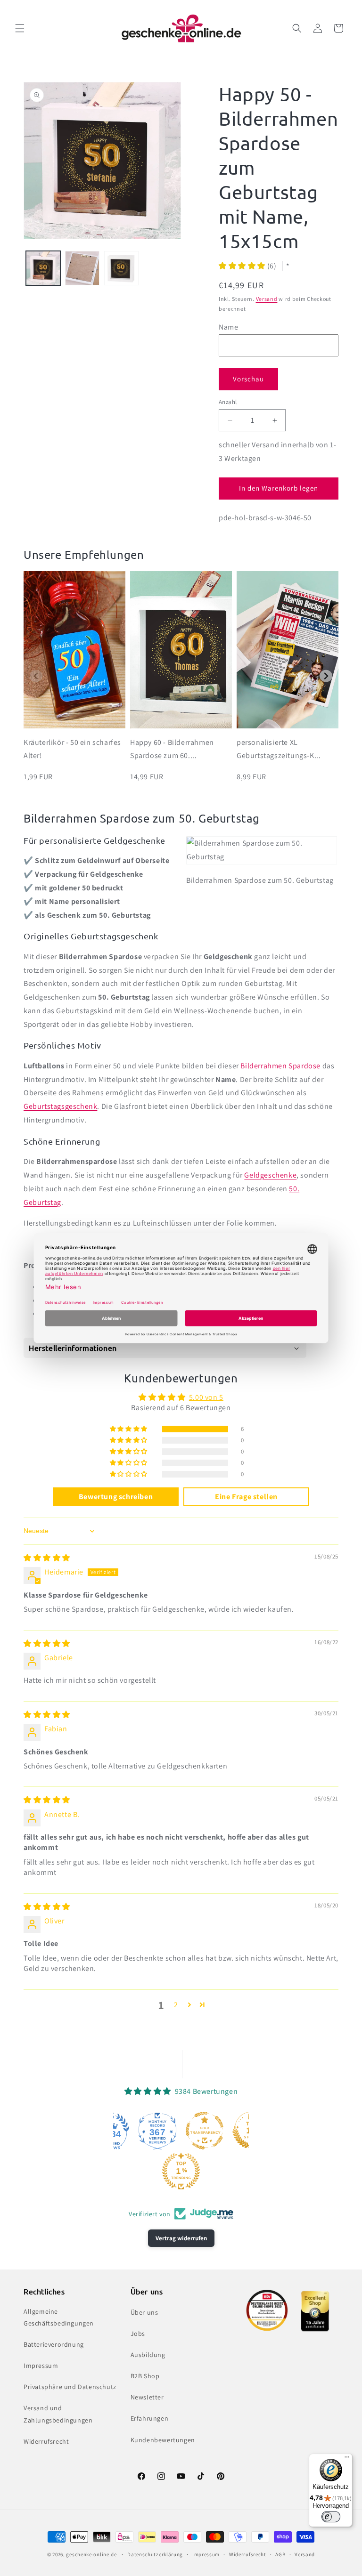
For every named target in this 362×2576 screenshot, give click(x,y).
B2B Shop (145, 2376)
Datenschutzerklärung (155, 2554)
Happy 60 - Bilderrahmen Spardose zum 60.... (172, 749)
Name (228, 327)
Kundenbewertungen (163, 2440)
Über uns (144, 2312)
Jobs (138, 2334)
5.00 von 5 (206, 1397)
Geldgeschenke (270, 1175)
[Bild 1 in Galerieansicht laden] (43, 268)
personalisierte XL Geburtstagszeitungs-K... (279, 749)
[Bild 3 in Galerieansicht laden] (121, 268)
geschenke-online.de (91, 2554)
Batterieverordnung (54, 2344)
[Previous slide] (36, 676)
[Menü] (347, 2459)
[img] (47, 1558)
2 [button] (176, 2005)
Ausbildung (148, 2355)
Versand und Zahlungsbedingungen (58, 2414)
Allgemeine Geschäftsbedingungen (59, 2317)
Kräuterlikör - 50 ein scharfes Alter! (72, 749)
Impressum (41, 2366)
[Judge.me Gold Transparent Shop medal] (205, 2131)
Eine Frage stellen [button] (246, 1497)
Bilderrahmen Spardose (280, 1066)
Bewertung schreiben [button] (116, 1497)
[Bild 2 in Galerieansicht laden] (82, 268)
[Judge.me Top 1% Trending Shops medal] (181, 2171)
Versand (267, 299)
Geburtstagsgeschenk (60, 1106)
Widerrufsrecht (46, 2441)
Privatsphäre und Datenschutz (70, 2387)
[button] (20, 28)
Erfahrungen (150, 2418)
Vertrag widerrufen (181, 2238)
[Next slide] (326, 676)
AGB (280, 2554)
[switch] (331, 2517)
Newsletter (147, 2397)
